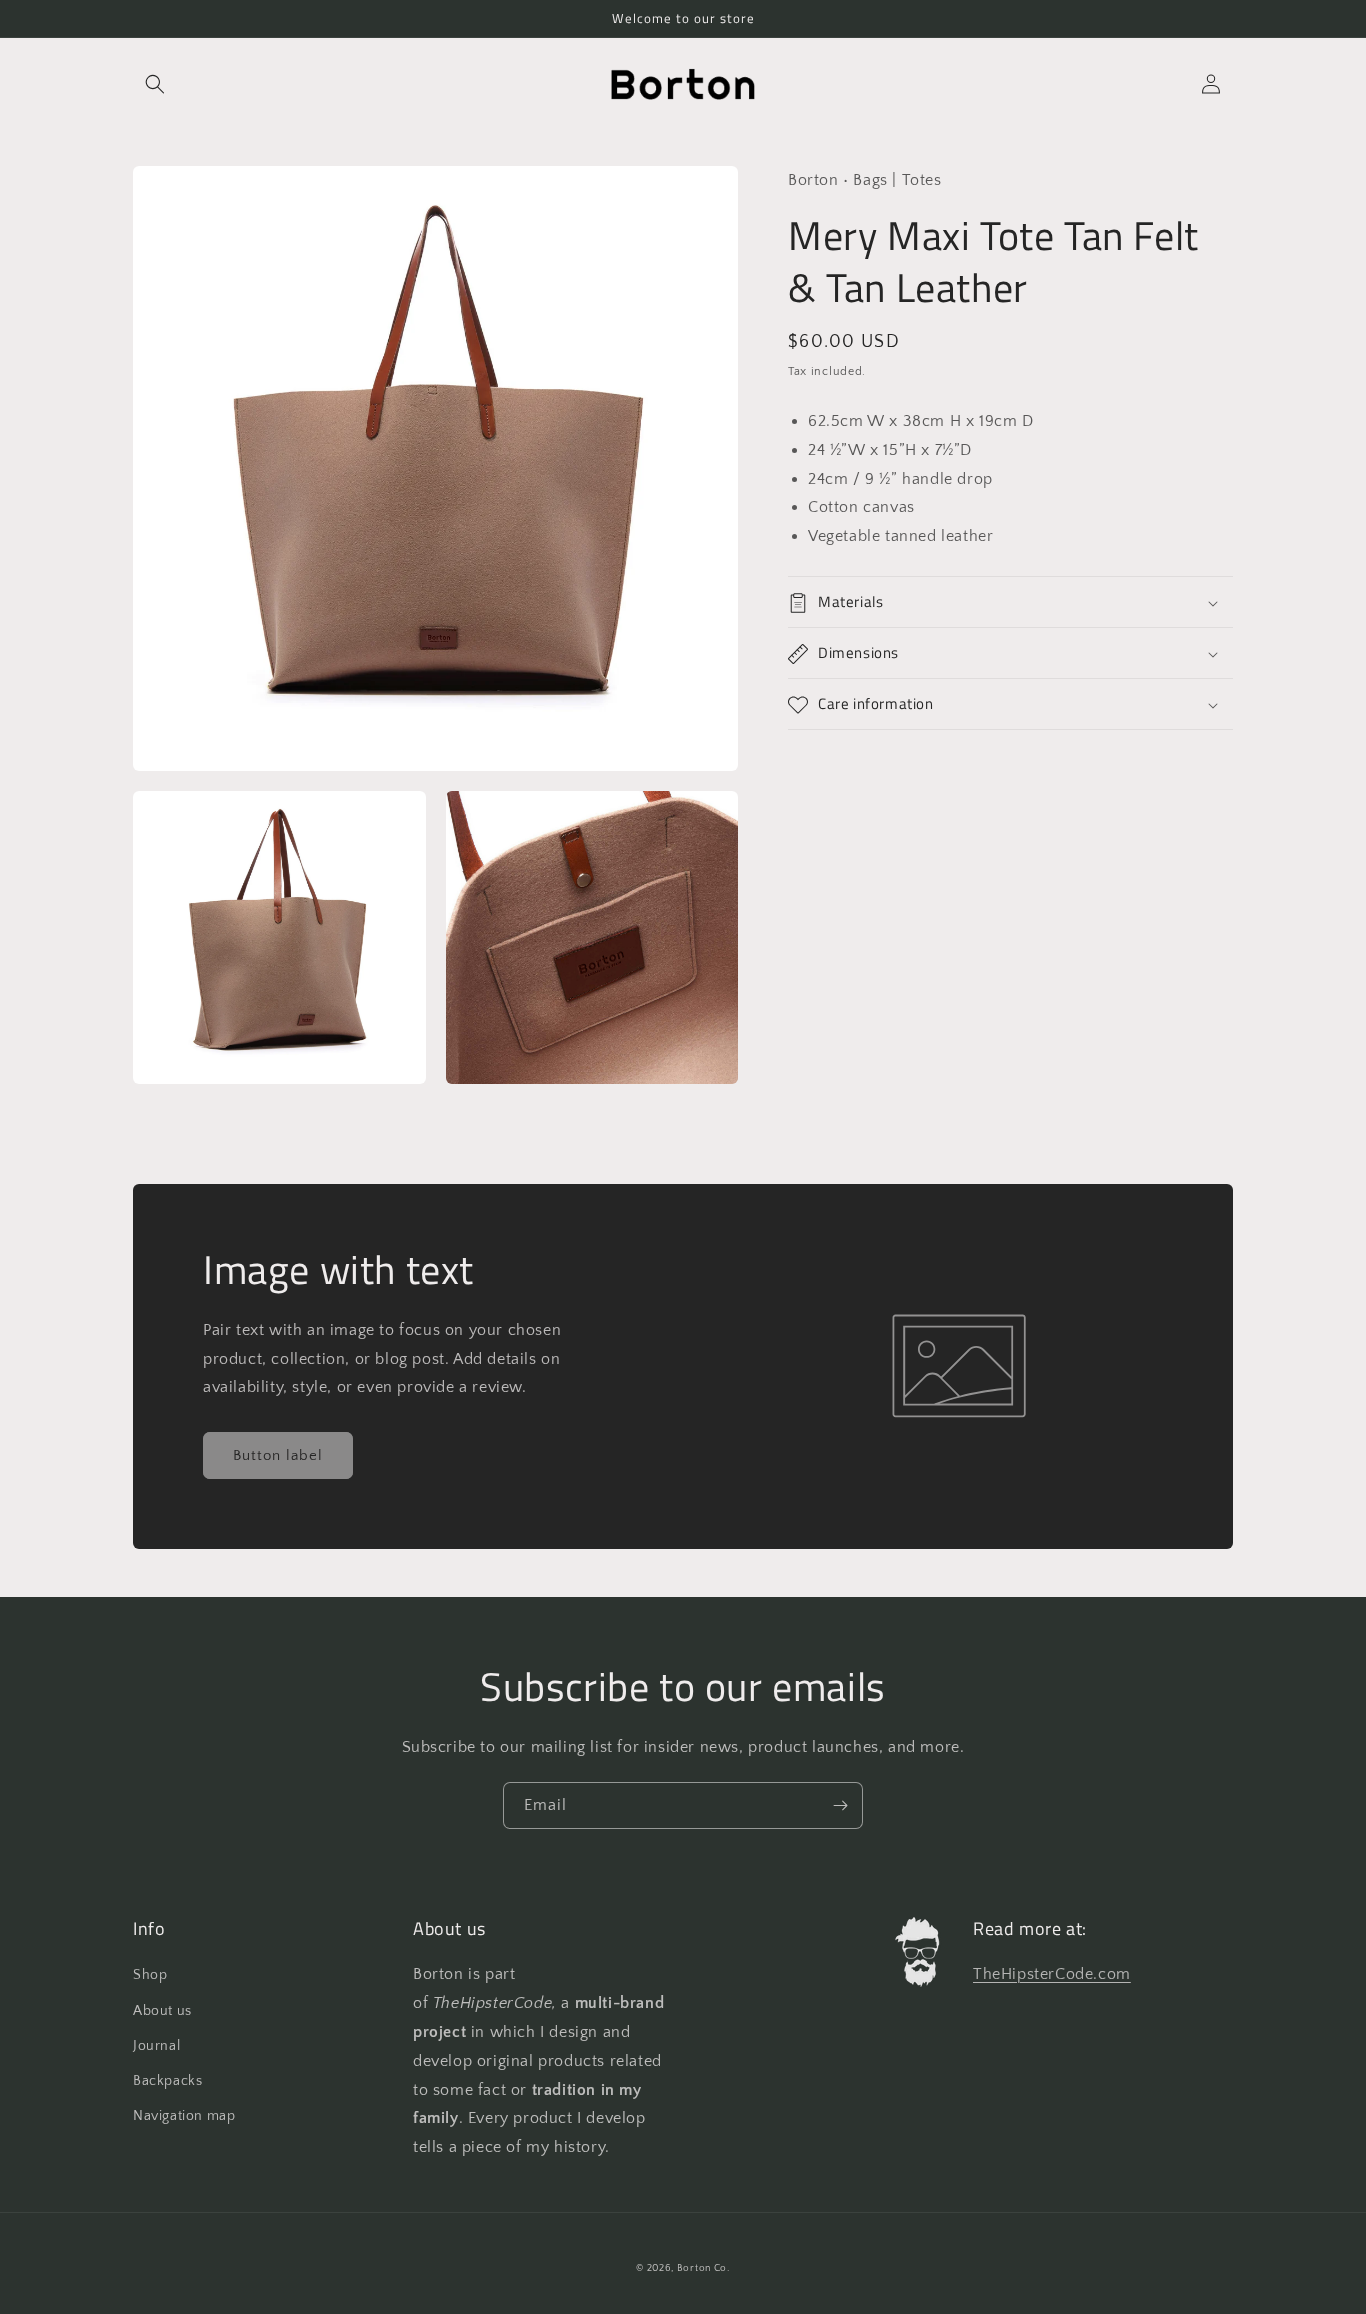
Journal (156, 2046)
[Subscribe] (840, 1805)
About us (162, 2011)
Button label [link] (278, 1455)
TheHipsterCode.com (1052, 1974)
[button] (155, 84)
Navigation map (184, 2116)
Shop (150, 1975)
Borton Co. (703, 2268)
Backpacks (167, 2081)
